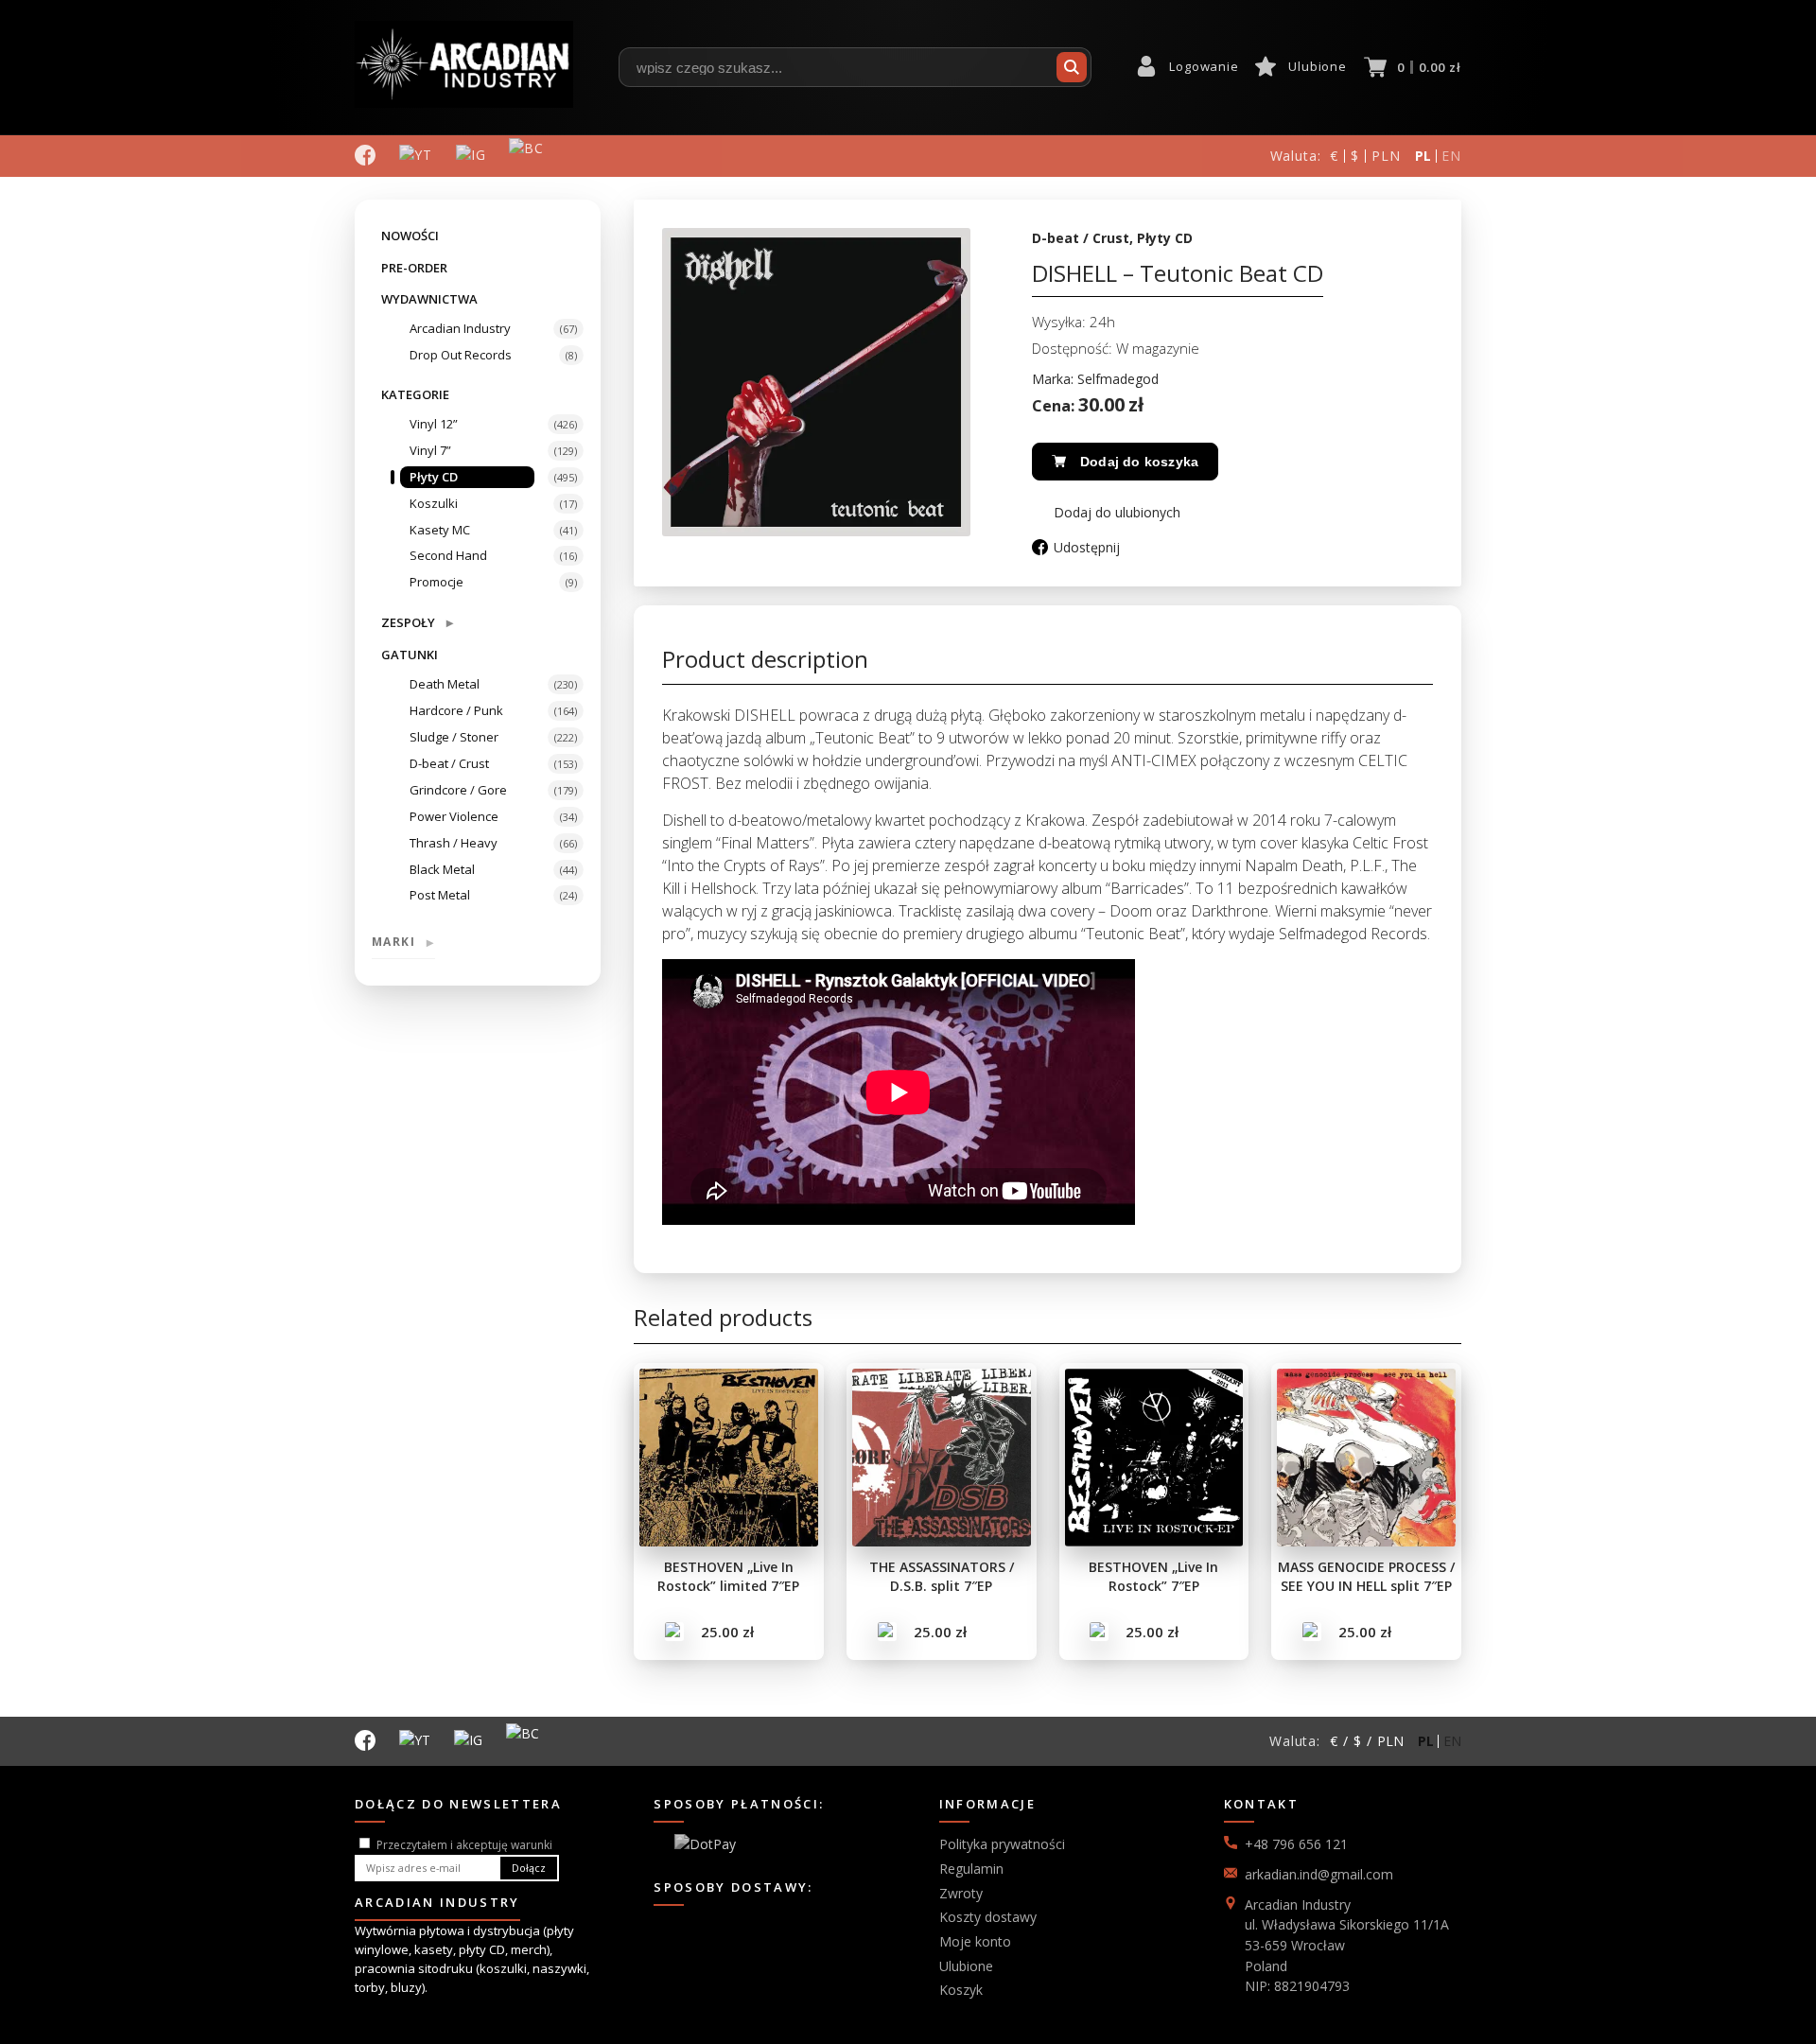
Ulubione (1317, 66)
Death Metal (445, 684)
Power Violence (454, 816)
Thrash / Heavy (454, 843)
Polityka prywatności (1002, 1844)
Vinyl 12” (434, 424)
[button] (1106, 512)
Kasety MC (440, 530)
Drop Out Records (461, 355)
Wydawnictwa (429, 299)
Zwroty (961, 1893)
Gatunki (410, 655)
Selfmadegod (1118, 379)
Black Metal (442, 869)
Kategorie (415, 394)
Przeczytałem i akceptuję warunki (464, 1845)
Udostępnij (1087, 547)
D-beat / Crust (449, 763)
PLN (1386, 156)
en (1451, 156)
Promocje (437, 582)
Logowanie (1204, 66)
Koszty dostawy (988, 1917)
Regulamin (971, 1869)
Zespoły (417, 622)
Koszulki (434, 503)
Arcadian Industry (460, 328)
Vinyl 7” (430, 450)
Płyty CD (434, 477)
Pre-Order (414, 268)
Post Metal (440, 895)
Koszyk (961, 1990)
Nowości (410, 236)
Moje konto (975, 1941)
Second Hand (448, 555)
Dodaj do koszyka (1139, 462)
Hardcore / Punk (456, 710)
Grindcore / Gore (458, 790)
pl (1424, 156)
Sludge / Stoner (454, 737)
